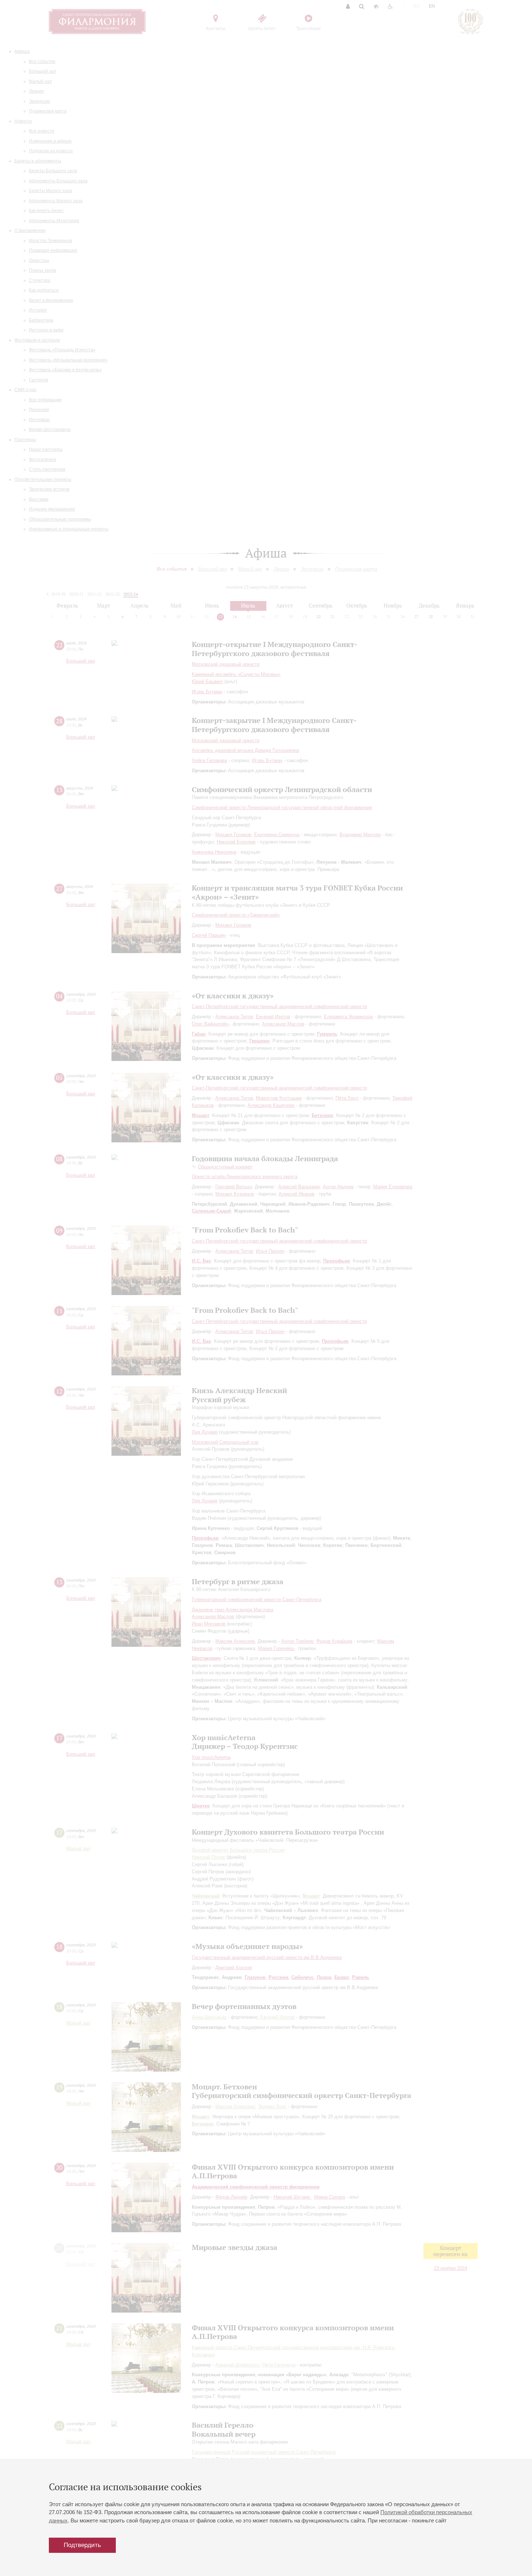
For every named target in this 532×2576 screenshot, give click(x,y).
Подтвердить (82, 2545)
